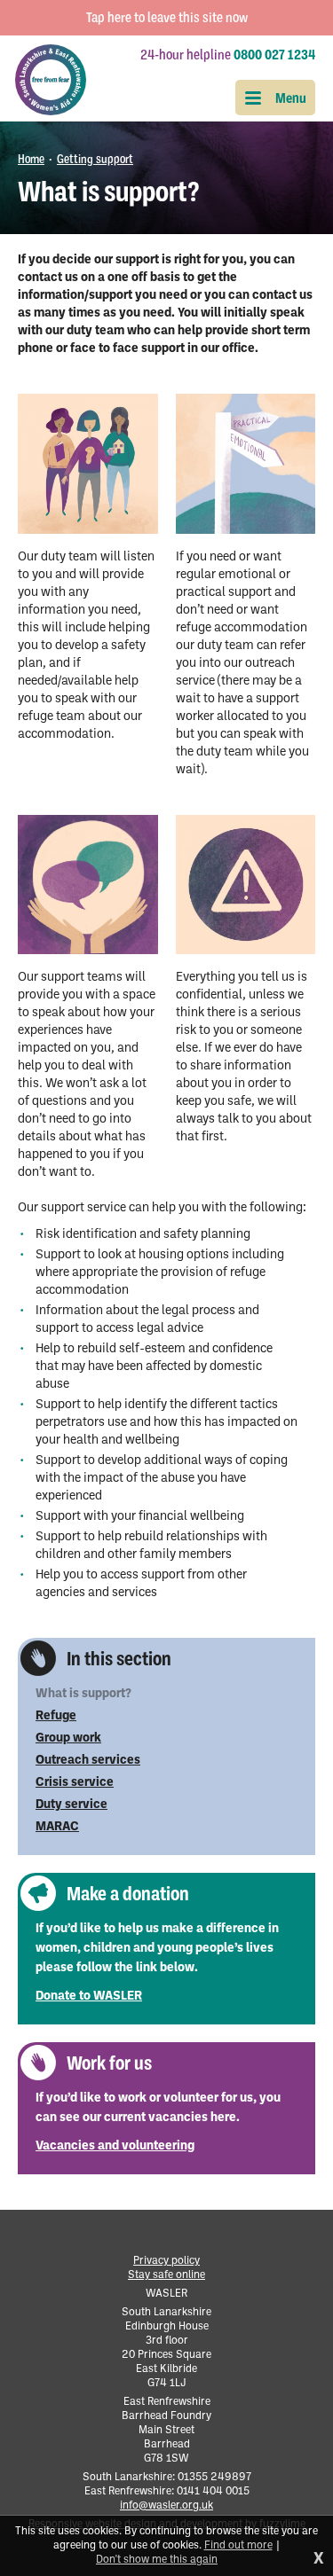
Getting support (95, 159)
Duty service (71, 1805)
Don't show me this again (157, 2560)
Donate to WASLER (89, 1997)
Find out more (238, 2546)
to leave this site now (167, 18)
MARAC (57, 1827)
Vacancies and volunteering (115, 2146)
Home (31, 159)
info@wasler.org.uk (166, 2506)
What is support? (83, 1694)
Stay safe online (166, 2275)
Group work (68, 1738)
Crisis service (75, 1783)
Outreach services (88, 1761)
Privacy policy (166, 2261)
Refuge (56, 1716)
